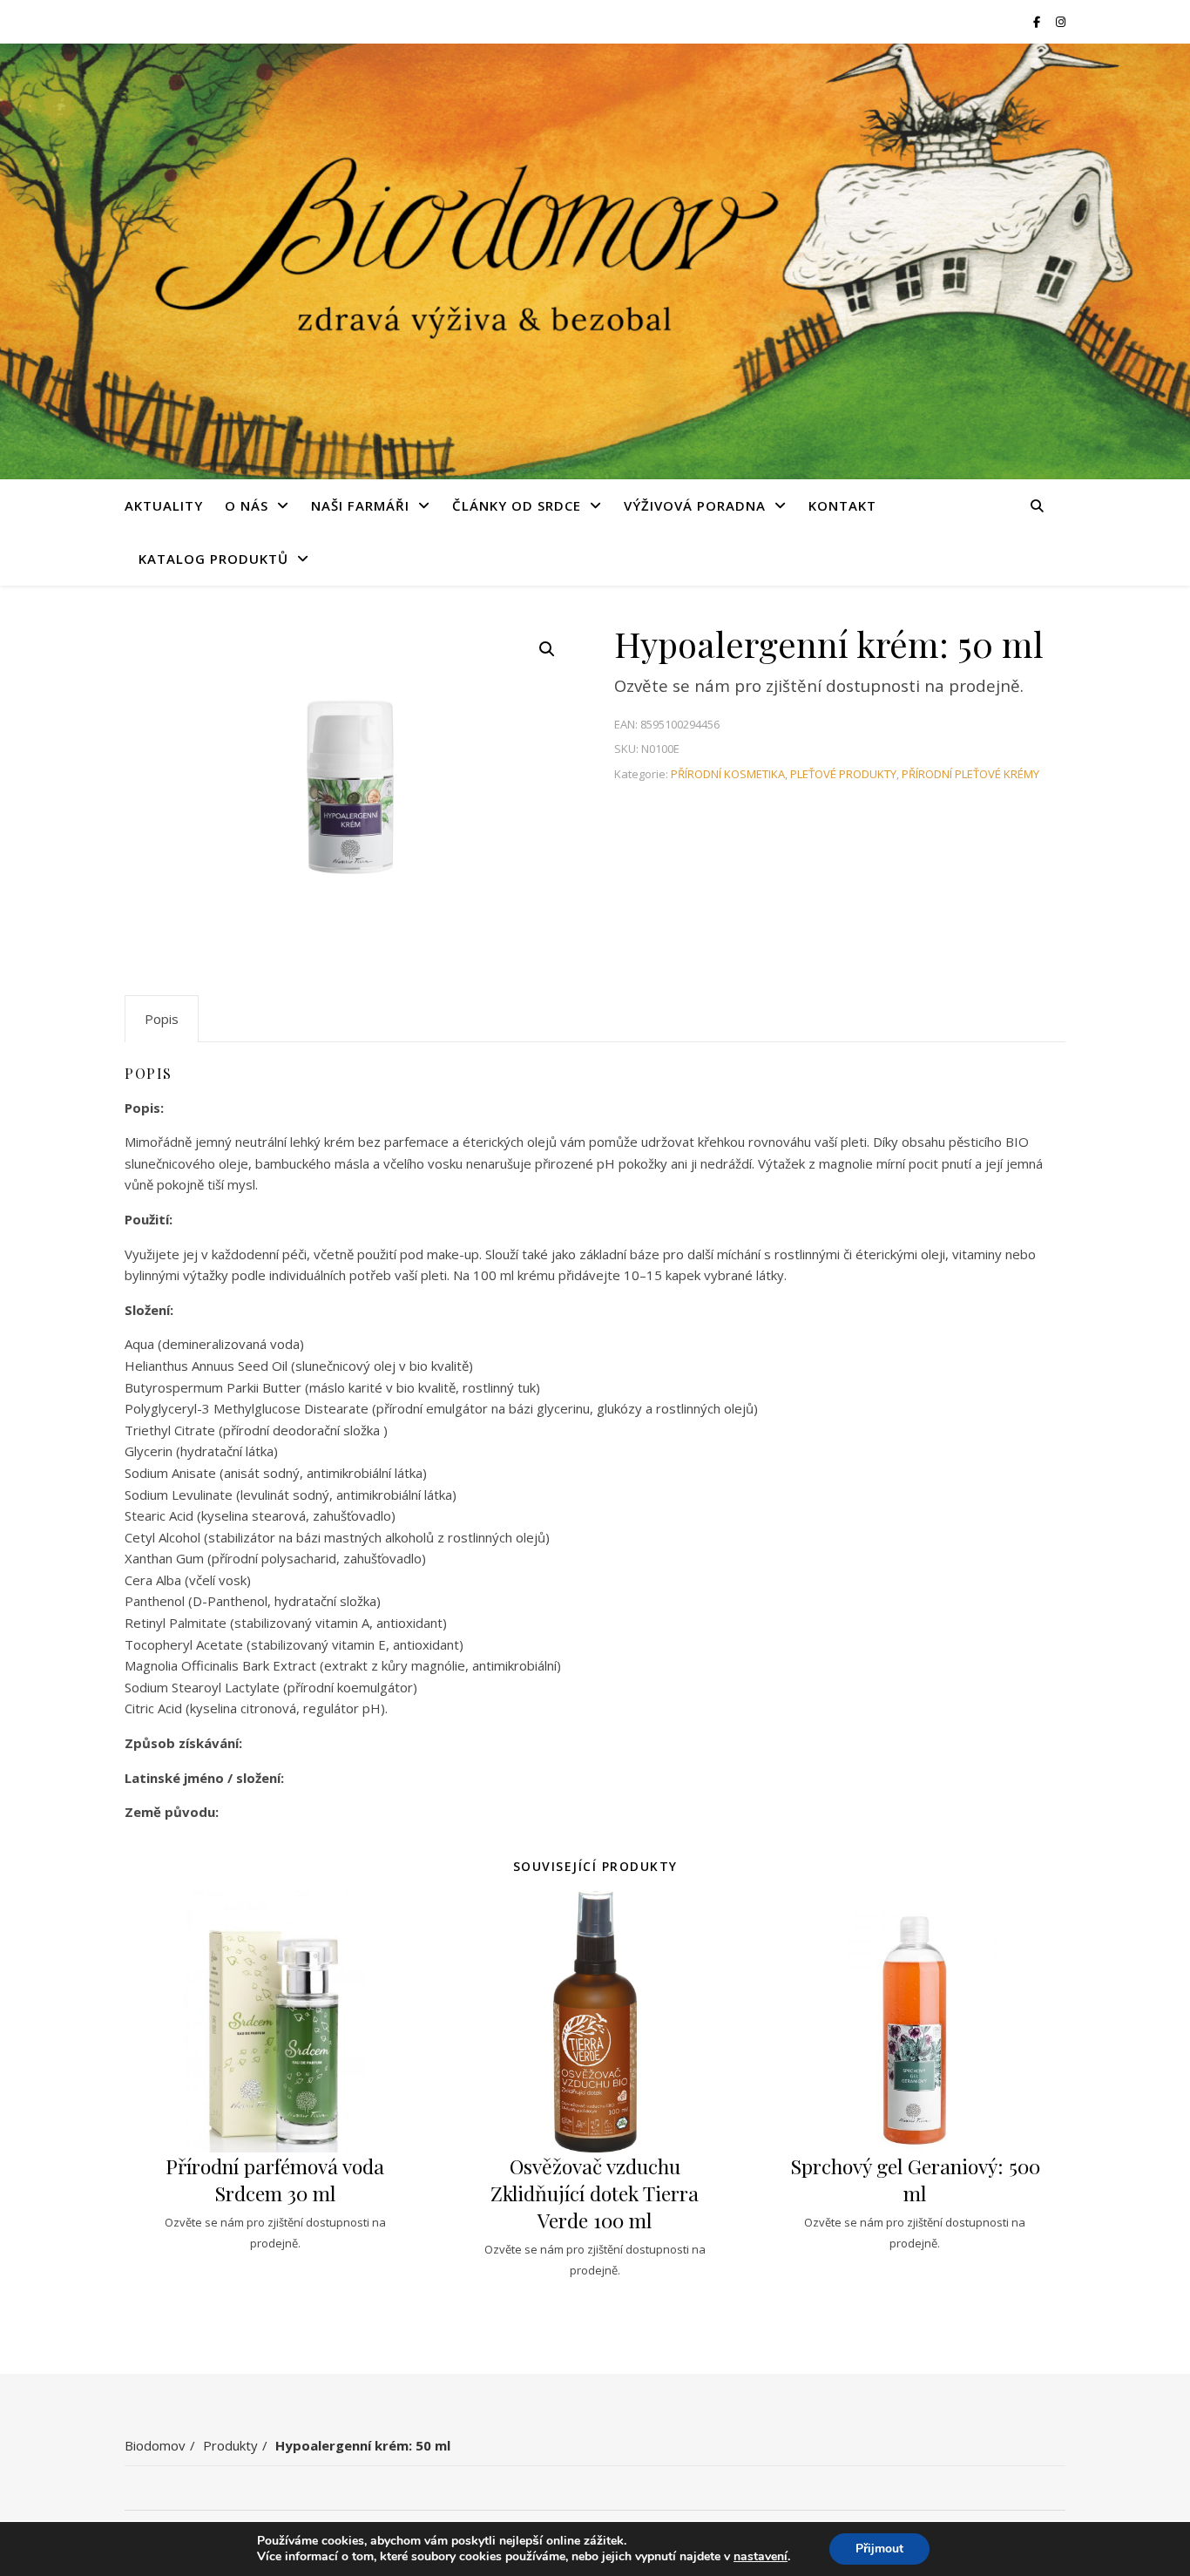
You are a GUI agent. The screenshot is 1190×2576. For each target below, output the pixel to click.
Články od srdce (517, 505)
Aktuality (164, 505)
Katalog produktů (213, 559)
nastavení (761, 2557)
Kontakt (842, 505)
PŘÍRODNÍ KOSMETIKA (728, 774)
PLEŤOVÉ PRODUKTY (843, 774)
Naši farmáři (360, 505)
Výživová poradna (695, 505)
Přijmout (879, 2549)
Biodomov (155, 2445)
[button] (547, 649)
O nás (247, 505)
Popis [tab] (162, 1019)
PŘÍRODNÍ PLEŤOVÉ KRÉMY (970, 774)
